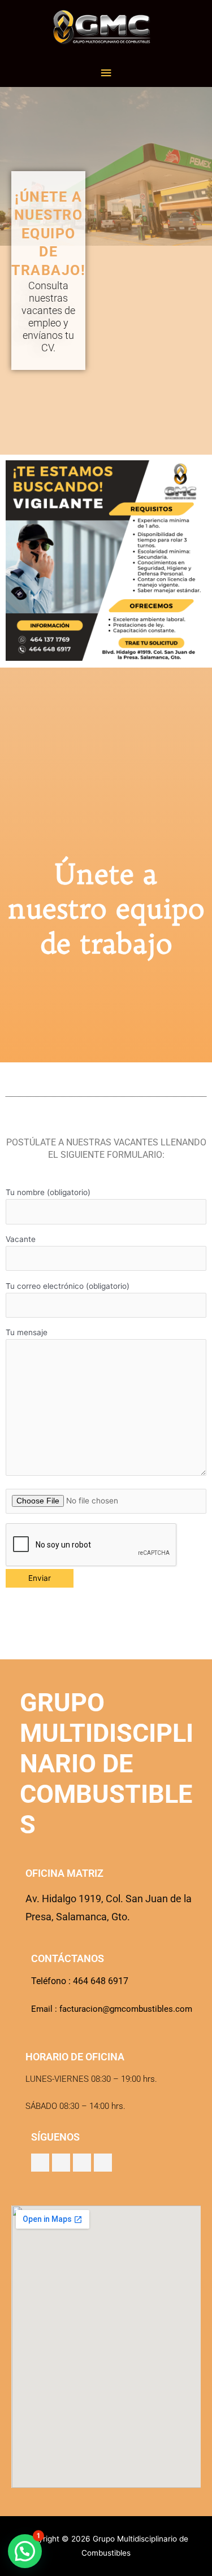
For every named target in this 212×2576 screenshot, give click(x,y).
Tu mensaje (27, 1332)
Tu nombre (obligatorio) (48, 1192)
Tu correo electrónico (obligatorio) (68, 1286)
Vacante (21, 1239)
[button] (25, 2551)
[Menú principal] (106, 73)
